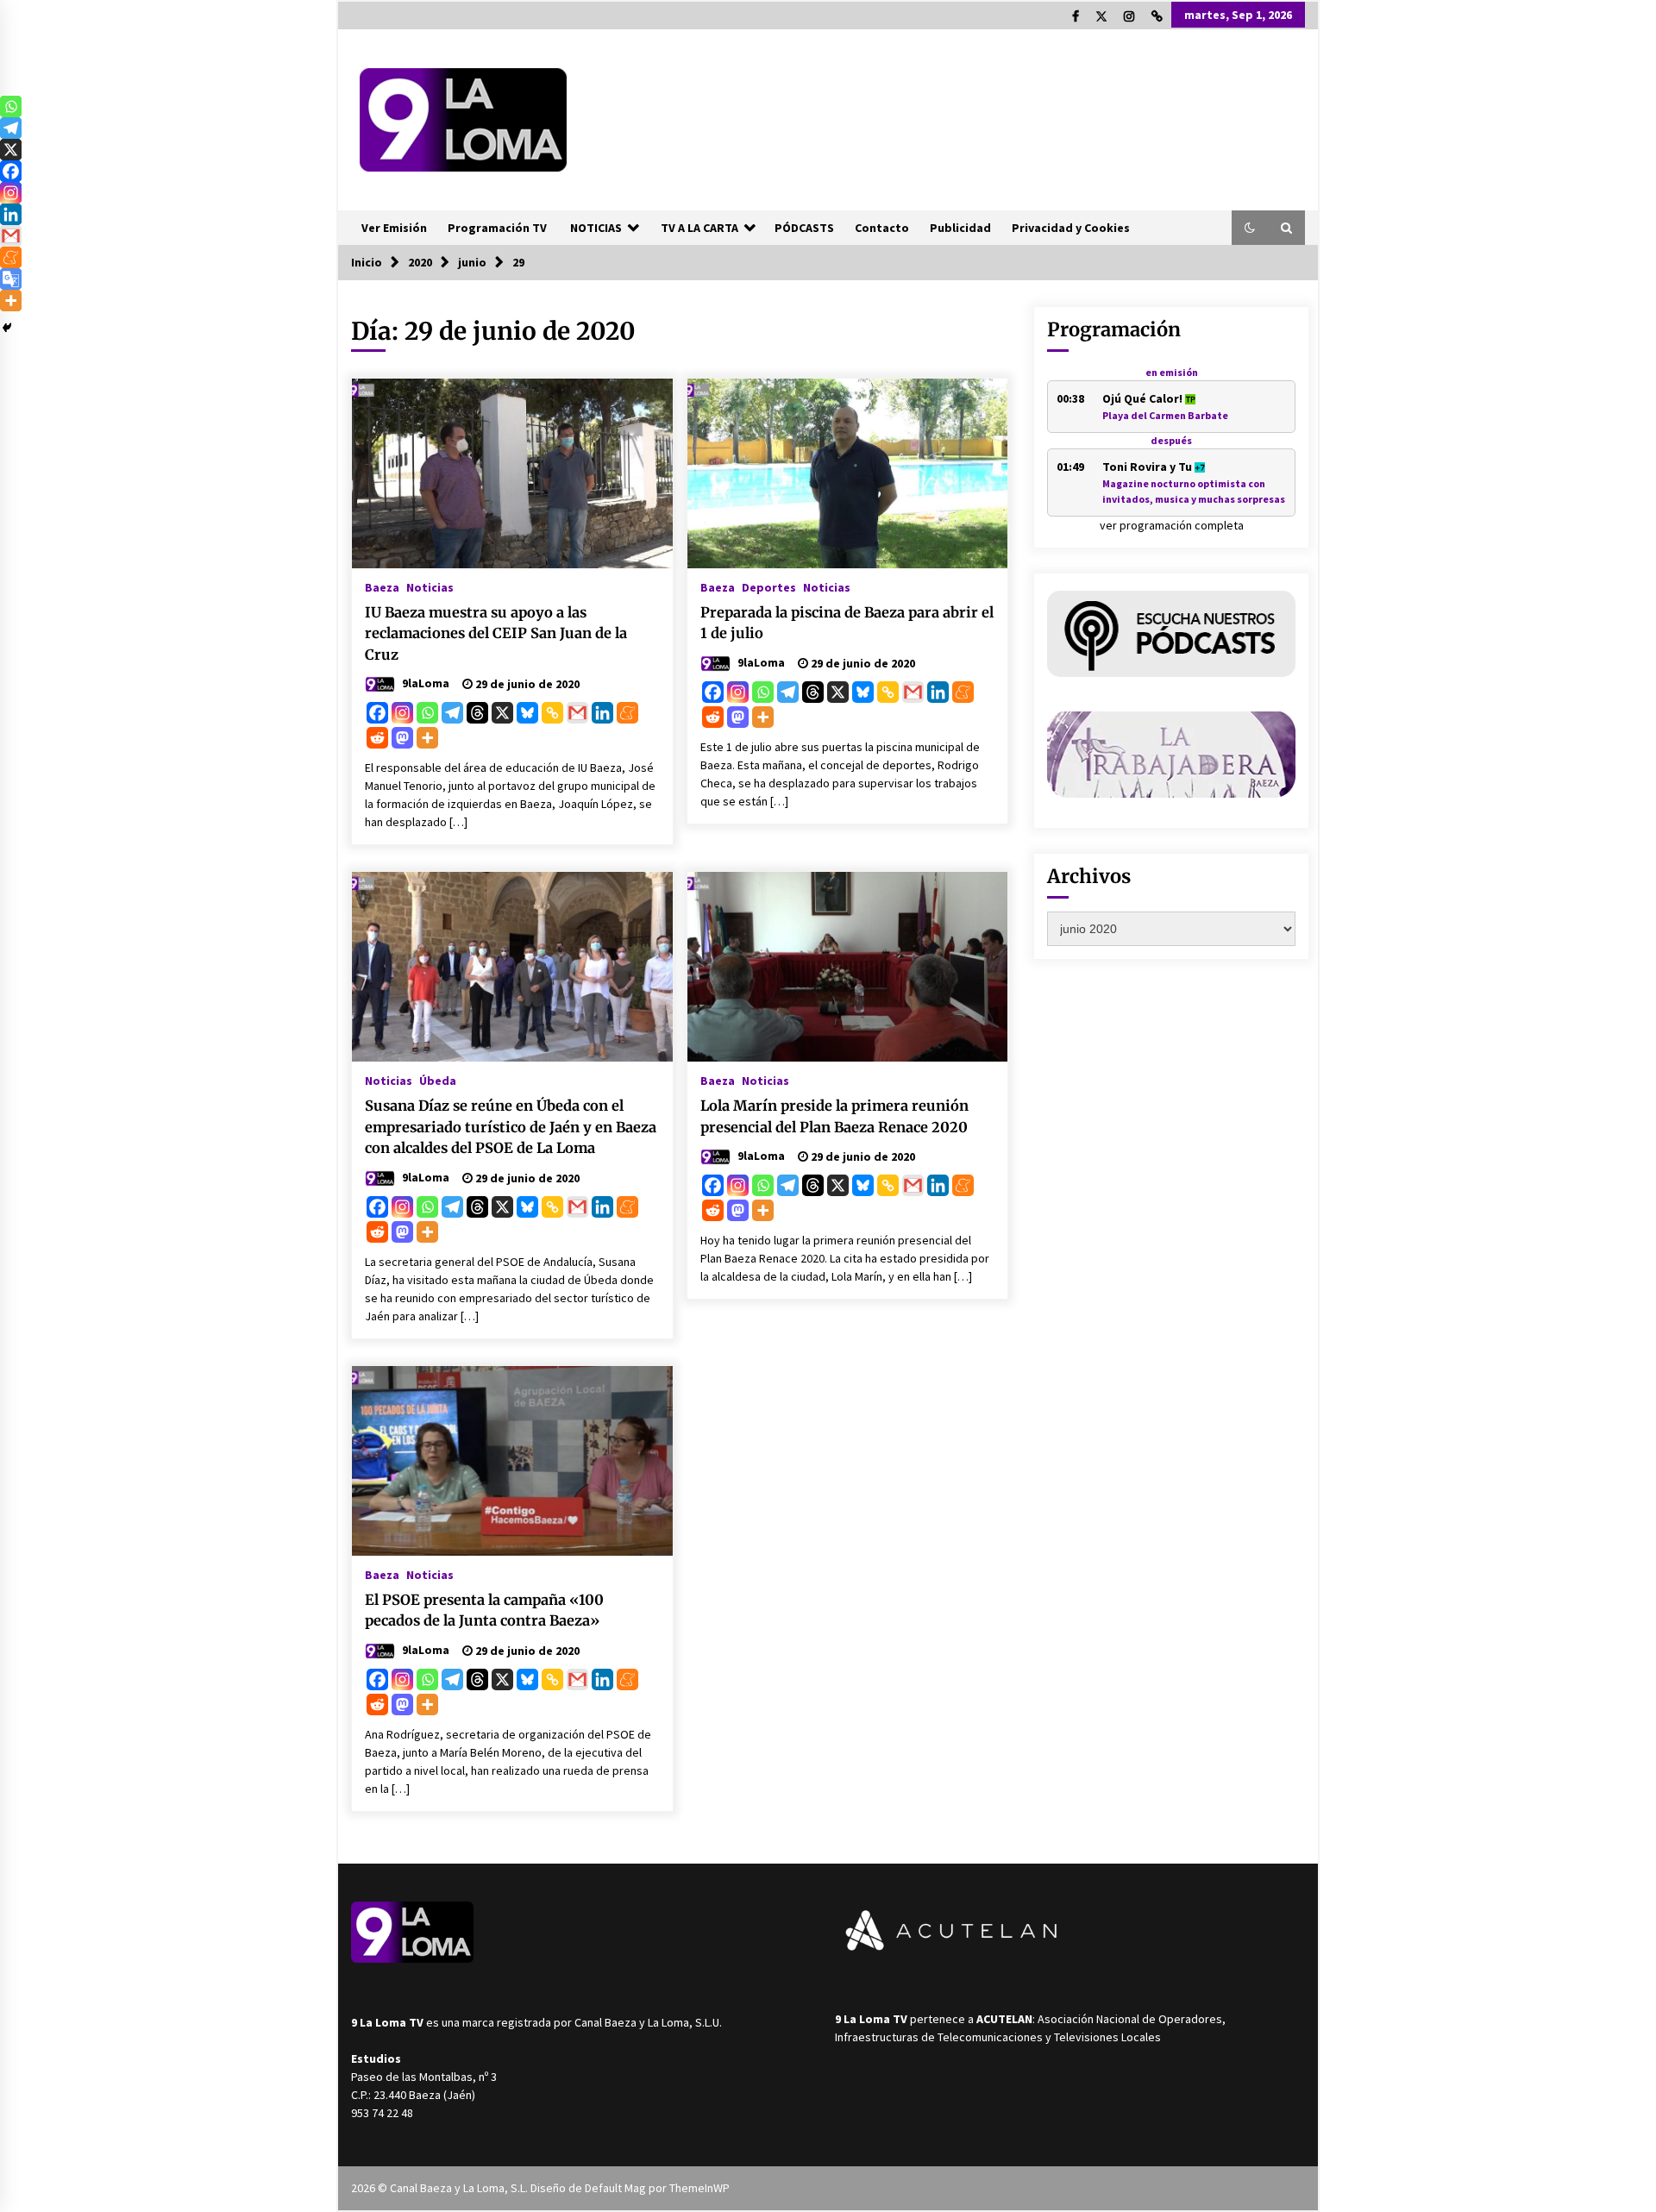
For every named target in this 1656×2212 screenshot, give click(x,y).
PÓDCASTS (804, 228)
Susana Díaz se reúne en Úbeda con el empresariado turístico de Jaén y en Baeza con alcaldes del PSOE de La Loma (511, 1127)
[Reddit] (377, 738)
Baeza (382, 586)
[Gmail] (577, 713)
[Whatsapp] (427, 713)
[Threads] (477, 713)
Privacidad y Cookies (1071, 228)
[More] (427, 738)
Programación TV (497, 228)
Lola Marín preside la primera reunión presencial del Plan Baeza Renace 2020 (834, 1116)
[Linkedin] (602, 713)
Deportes (769, 586)
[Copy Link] (552, 713)
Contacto (882, 228)
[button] (1250, 228)
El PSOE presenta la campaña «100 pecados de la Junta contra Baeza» (484, 1610)
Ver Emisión (394, 228)
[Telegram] (452, 713)
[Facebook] (377, 713)
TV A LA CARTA (699, 228)
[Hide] (7, 328)
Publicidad (960, 228)
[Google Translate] (11, 279)
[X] (502, 713)
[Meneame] (627, 713)
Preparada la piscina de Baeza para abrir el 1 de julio (847, 623)
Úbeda (438, 1080)
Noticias (430, 586)
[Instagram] (402, 713)
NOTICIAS (596, 228)
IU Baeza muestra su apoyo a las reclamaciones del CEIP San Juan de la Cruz (496, 633)
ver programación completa (1172, 525)
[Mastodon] (402, 738)
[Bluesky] (527, 713)
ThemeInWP (699, 2188)
